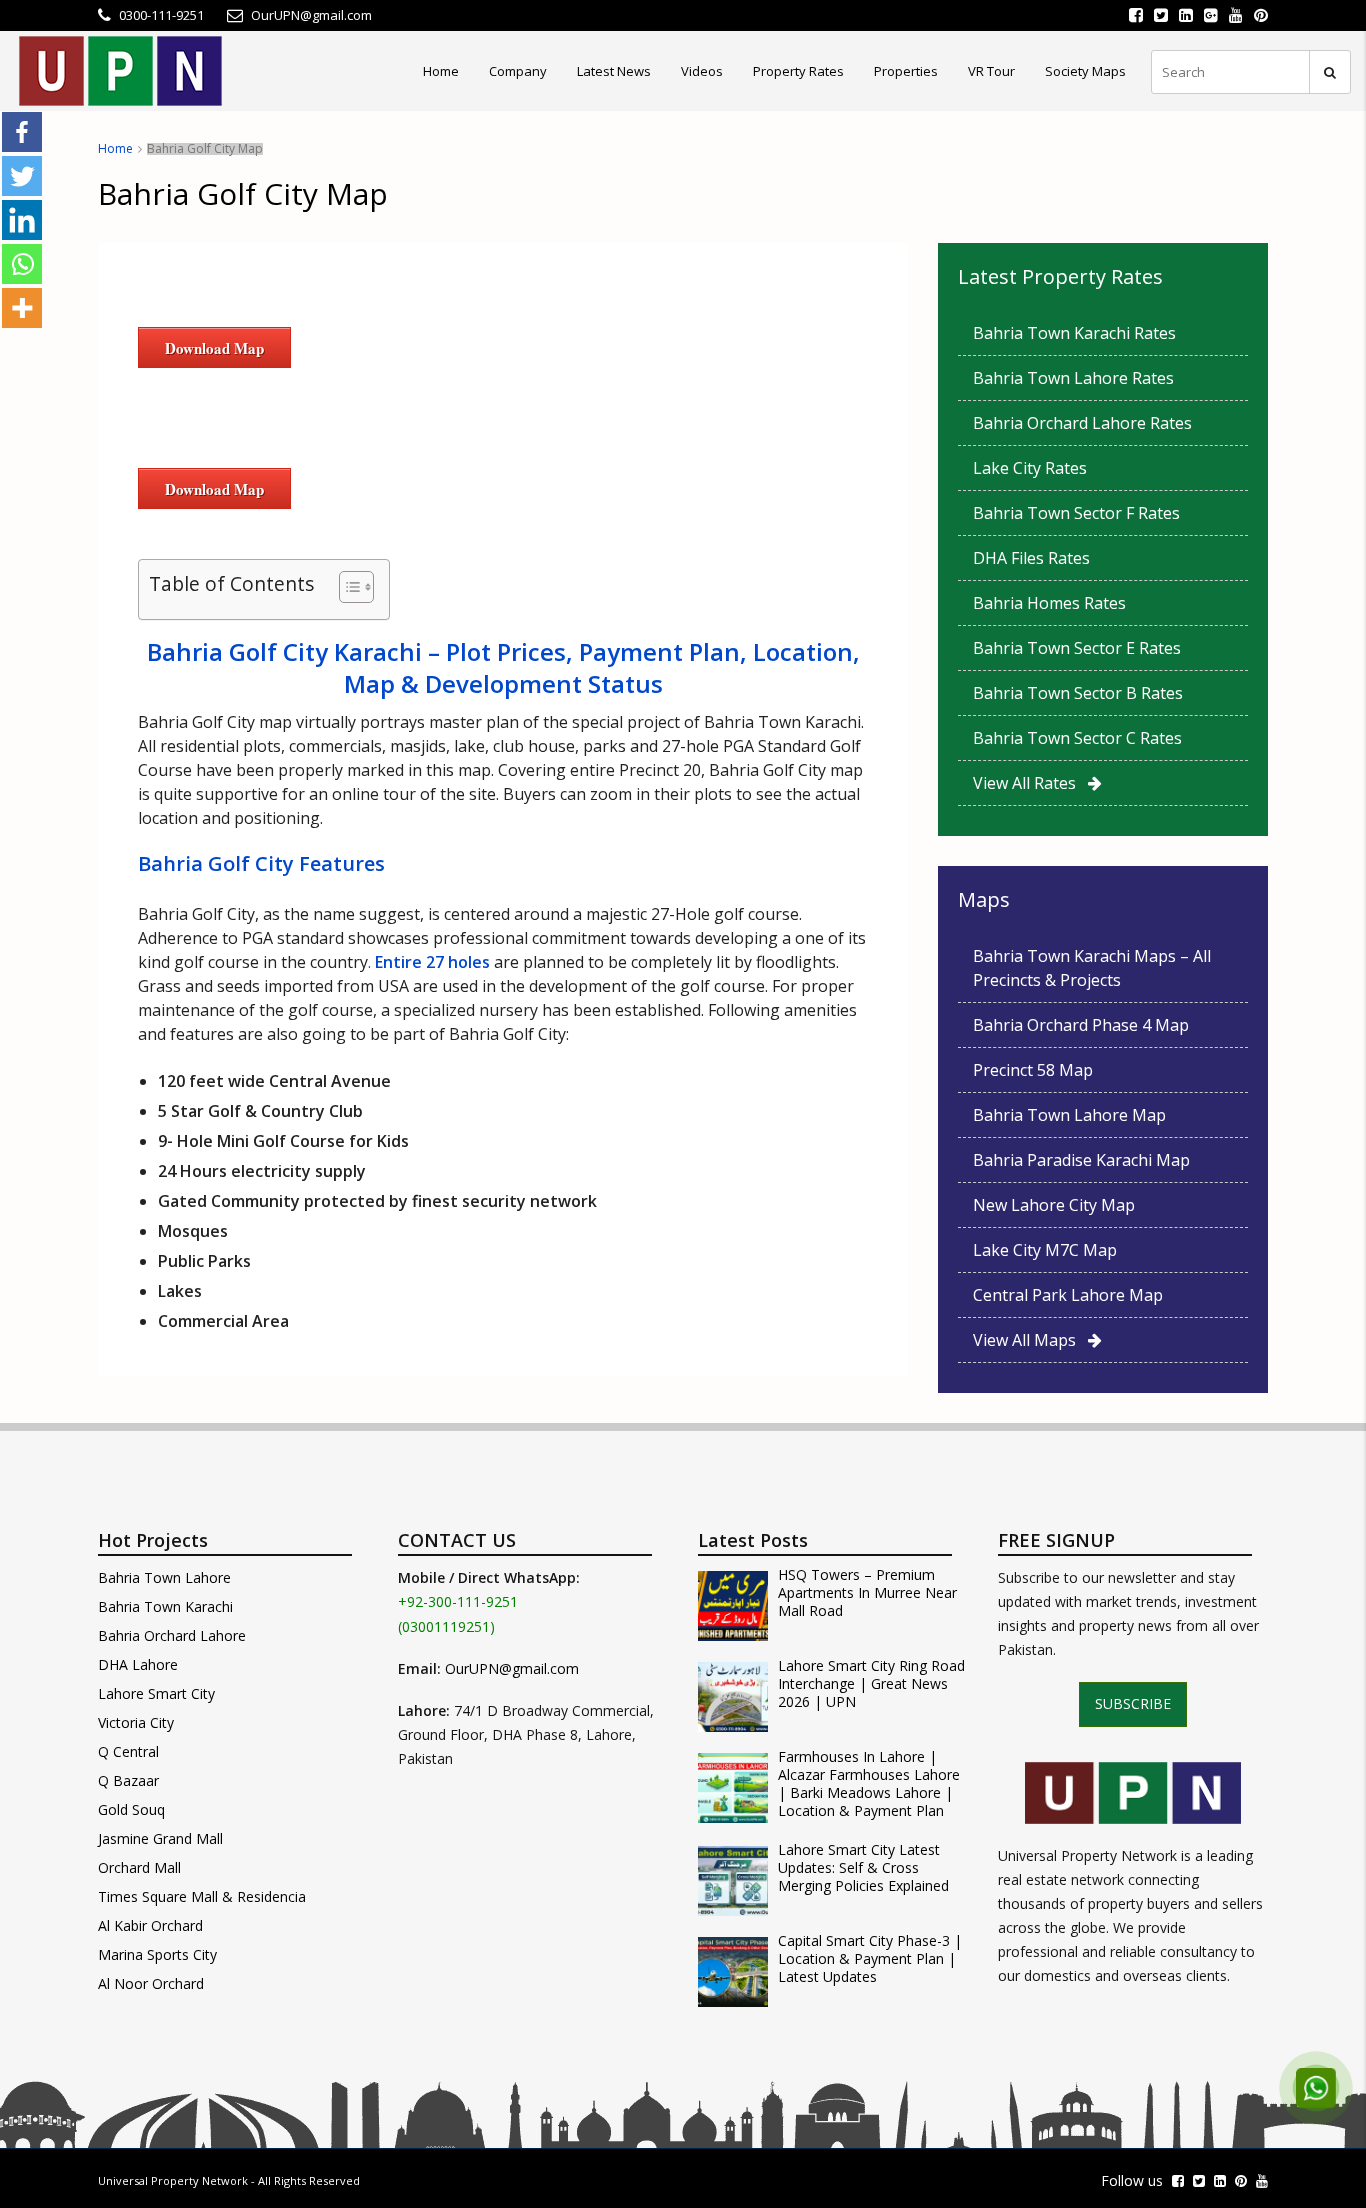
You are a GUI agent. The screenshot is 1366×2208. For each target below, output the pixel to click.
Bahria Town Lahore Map (1069, 1115)
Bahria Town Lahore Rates (1073, 378)
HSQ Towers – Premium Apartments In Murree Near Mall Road (867, 1593)
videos (702, 71)
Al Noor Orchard (151, 1983)
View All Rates (1030, 783)
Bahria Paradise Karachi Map (1081, 1160)
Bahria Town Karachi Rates (1074, 333)
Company (518, 71)
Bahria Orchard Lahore (172, 1635)
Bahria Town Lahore (164, 1577)
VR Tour (991, 71)
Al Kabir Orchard (150, 1925)
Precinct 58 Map (1033, 1070)
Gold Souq (131, 1809)
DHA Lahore (138, 1664)
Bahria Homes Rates (1049, 603)
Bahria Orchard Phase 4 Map (1081, 1025)
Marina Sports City (157, 1954)
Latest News (614, 71)
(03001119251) (446, 1626)
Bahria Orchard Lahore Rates (1082, 423)
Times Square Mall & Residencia (202, 1896)
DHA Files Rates (1031, 558)
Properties (906, 71)
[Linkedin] (22, 220)
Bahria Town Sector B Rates (1078, 693)
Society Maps (1085, 71)
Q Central (128, 1751)
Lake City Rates (1030, 468)
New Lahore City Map (1054, 1205)
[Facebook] (22, 132)
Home (441, 71)
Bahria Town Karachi (165, 1606)
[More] (22, 308)
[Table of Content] (356, 587)
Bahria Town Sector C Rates (1077, 738)
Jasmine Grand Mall (160, 1838)
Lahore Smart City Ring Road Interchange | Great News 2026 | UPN (871, 1684)
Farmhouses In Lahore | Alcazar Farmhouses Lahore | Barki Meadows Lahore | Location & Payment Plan (869, 1784)
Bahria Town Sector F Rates (1076, 513)
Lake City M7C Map (1045, 1250)
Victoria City (136, 1722)
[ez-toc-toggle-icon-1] (346, 589)
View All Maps (1030, 1340)
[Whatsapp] (22, 264)
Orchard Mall (139, 1867)
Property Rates (798, 71)
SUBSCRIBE (1133, 1703)
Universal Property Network (173, 2180)
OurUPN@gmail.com (512, 1668)
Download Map (214, 348)
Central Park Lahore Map (1068, 1295)
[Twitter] (22, 176)
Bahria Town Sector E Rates (1077, 648)
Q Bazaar (128, 1780)
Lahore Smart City (156, 1693)
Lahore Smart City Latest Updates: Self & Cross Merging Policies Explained (863, 1868)
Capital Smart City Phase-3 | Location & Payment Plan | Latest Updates (870, 1959)
